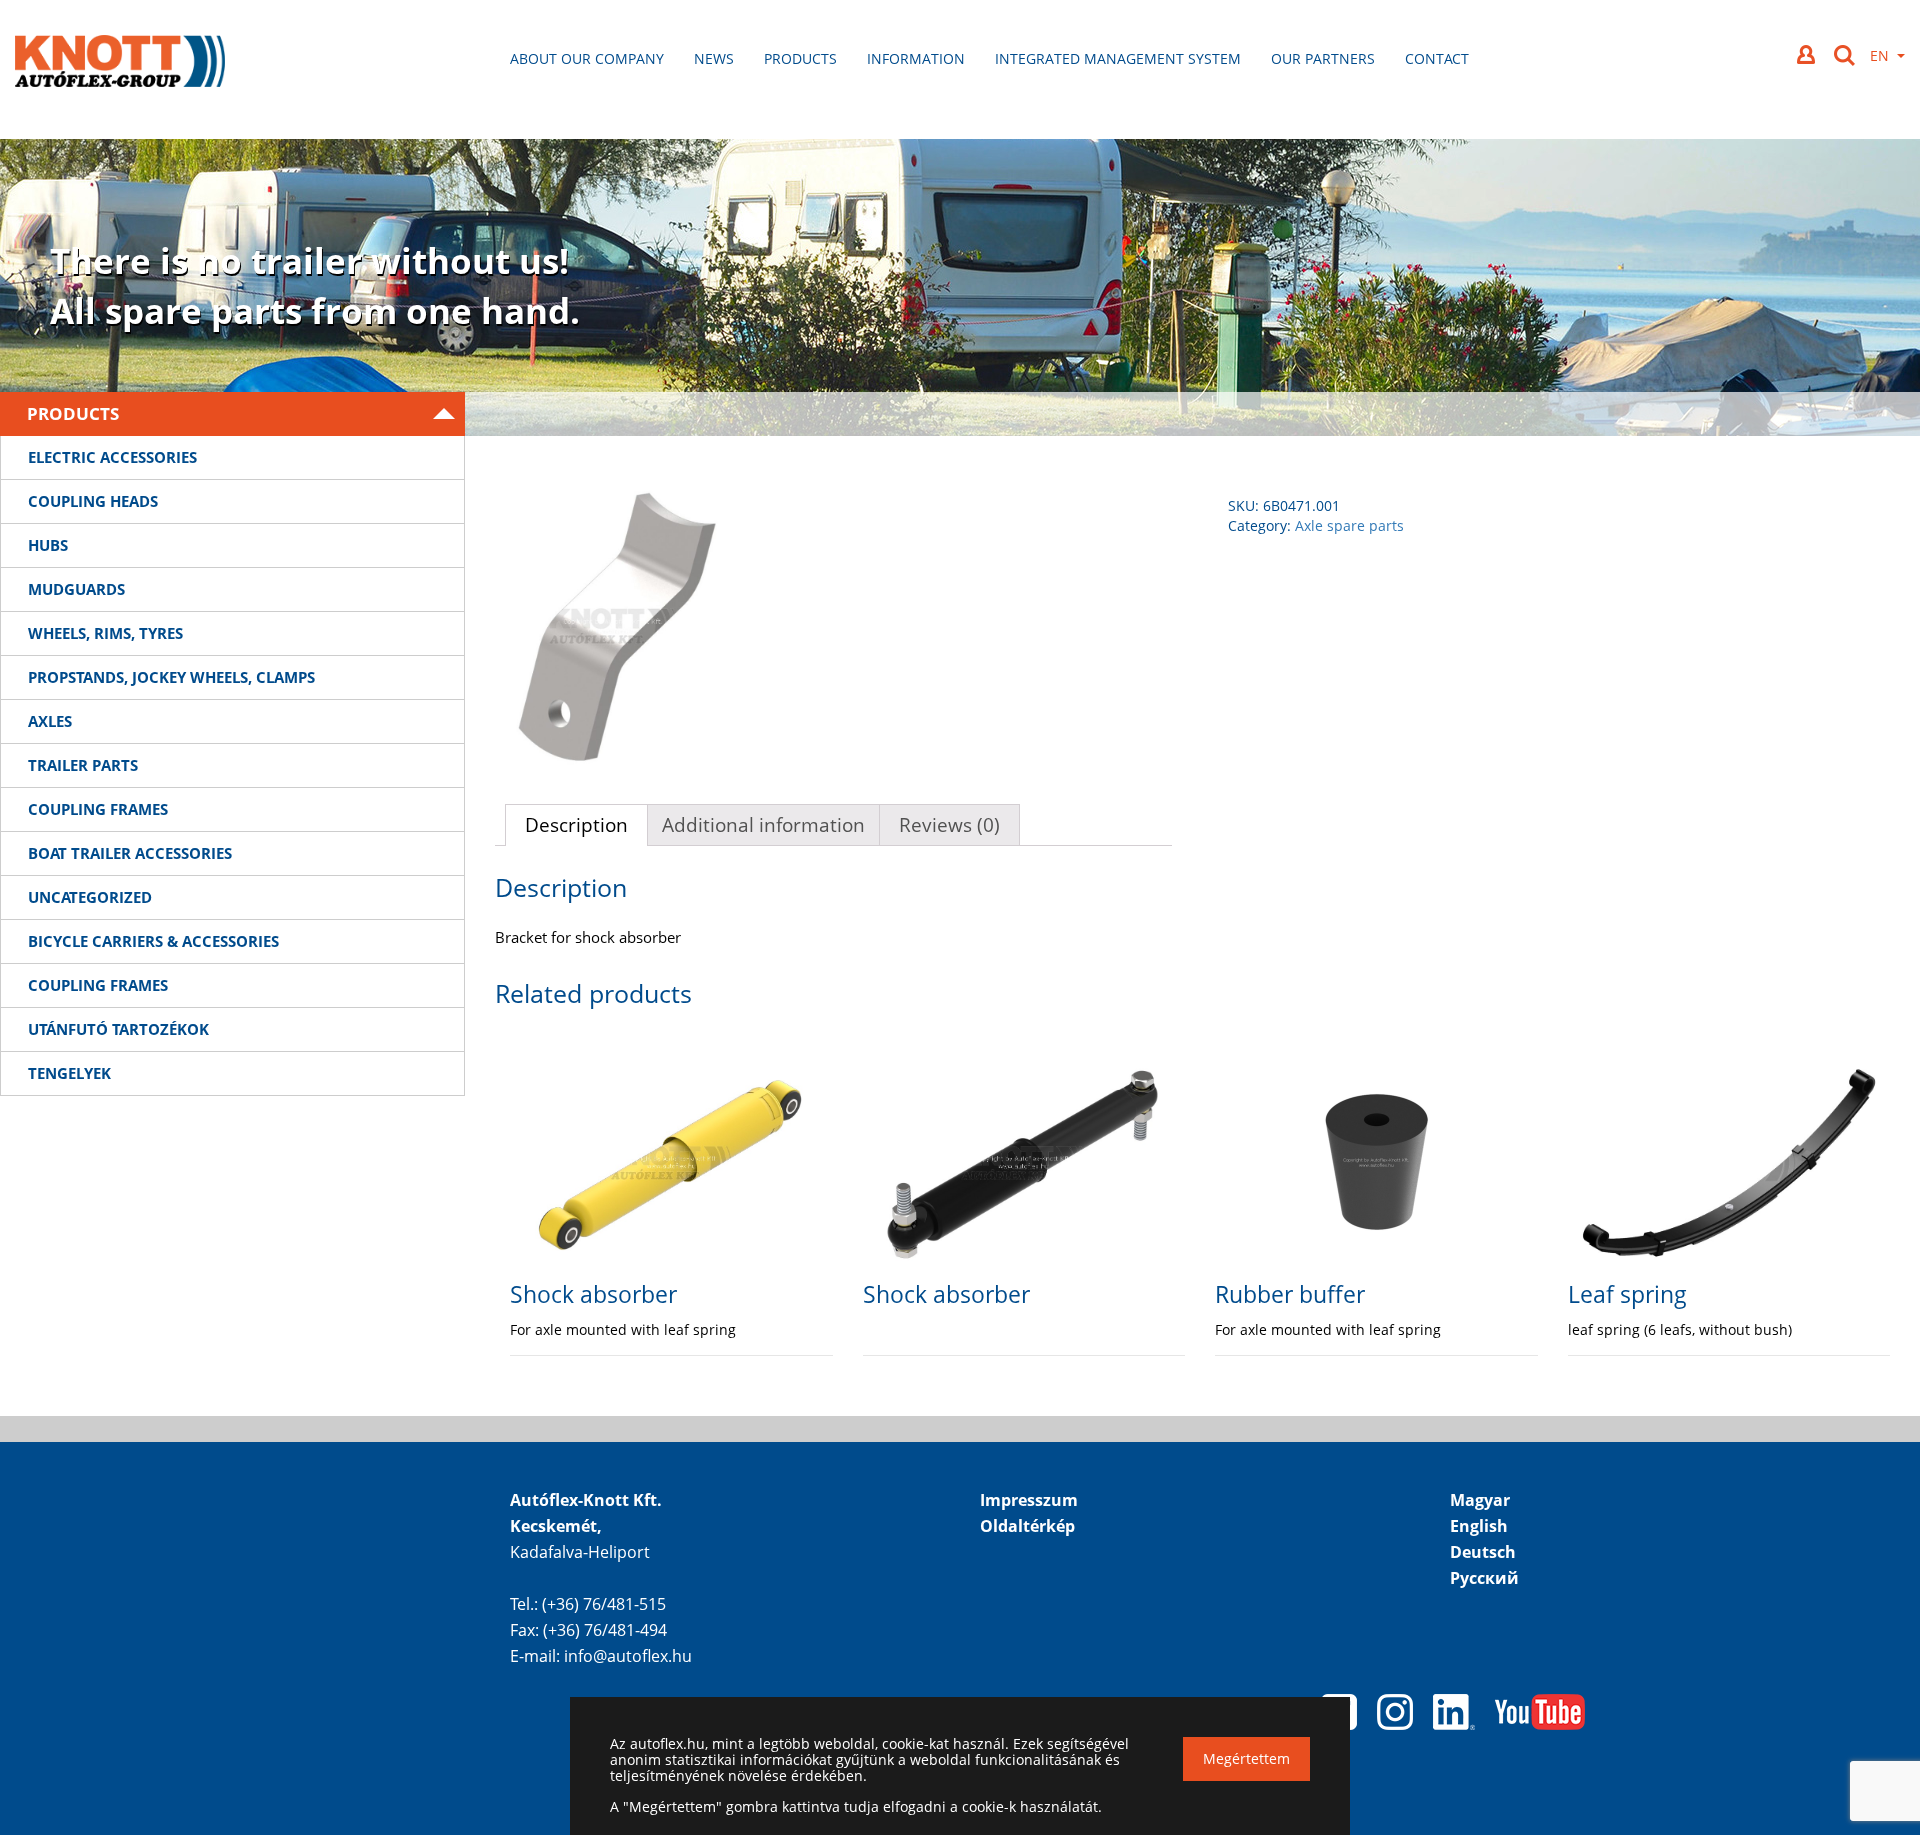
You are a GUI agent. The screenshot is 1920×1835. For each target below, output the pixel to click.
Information (916, 58)
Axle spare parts (1349, 525)
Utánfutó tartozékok (118, 1029)
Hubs (48, 545)
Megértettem (1246, 1758)
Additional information (763, 825)
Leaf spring (1627, 1294)
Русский (1484, 1578)
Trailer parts (83, 765)
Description (576, 825)
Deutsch (1483, 1552)
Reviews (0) (949, 825)
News (714, 58)
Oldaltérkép (1027, 1526)
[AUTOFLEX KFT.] (120, 63)
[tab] (576, 825)
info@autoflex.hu (628, 1656)
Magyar (1480, 1500)
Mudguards (76, 589)
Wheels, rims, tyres (105, 633)
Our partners (1323, 58)
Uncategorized (90, 897)
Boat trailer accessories (130, 853)
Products (800, 58)
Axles (50, 721)
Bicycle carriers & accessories (153, 941)
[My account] (1808, 54)
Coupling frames (98, 809)
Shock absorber (593, 1294)
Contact (1437, 58)
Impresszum (1029, 1500)
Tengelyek (69, 1073)
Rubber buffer (1290, 1294)
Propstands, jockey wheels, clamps (171, 677)
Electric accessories (112, 457)
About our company (587, 58)
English (1479, 1526)
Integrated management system (1118, 58)
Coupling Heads (93, 501)
